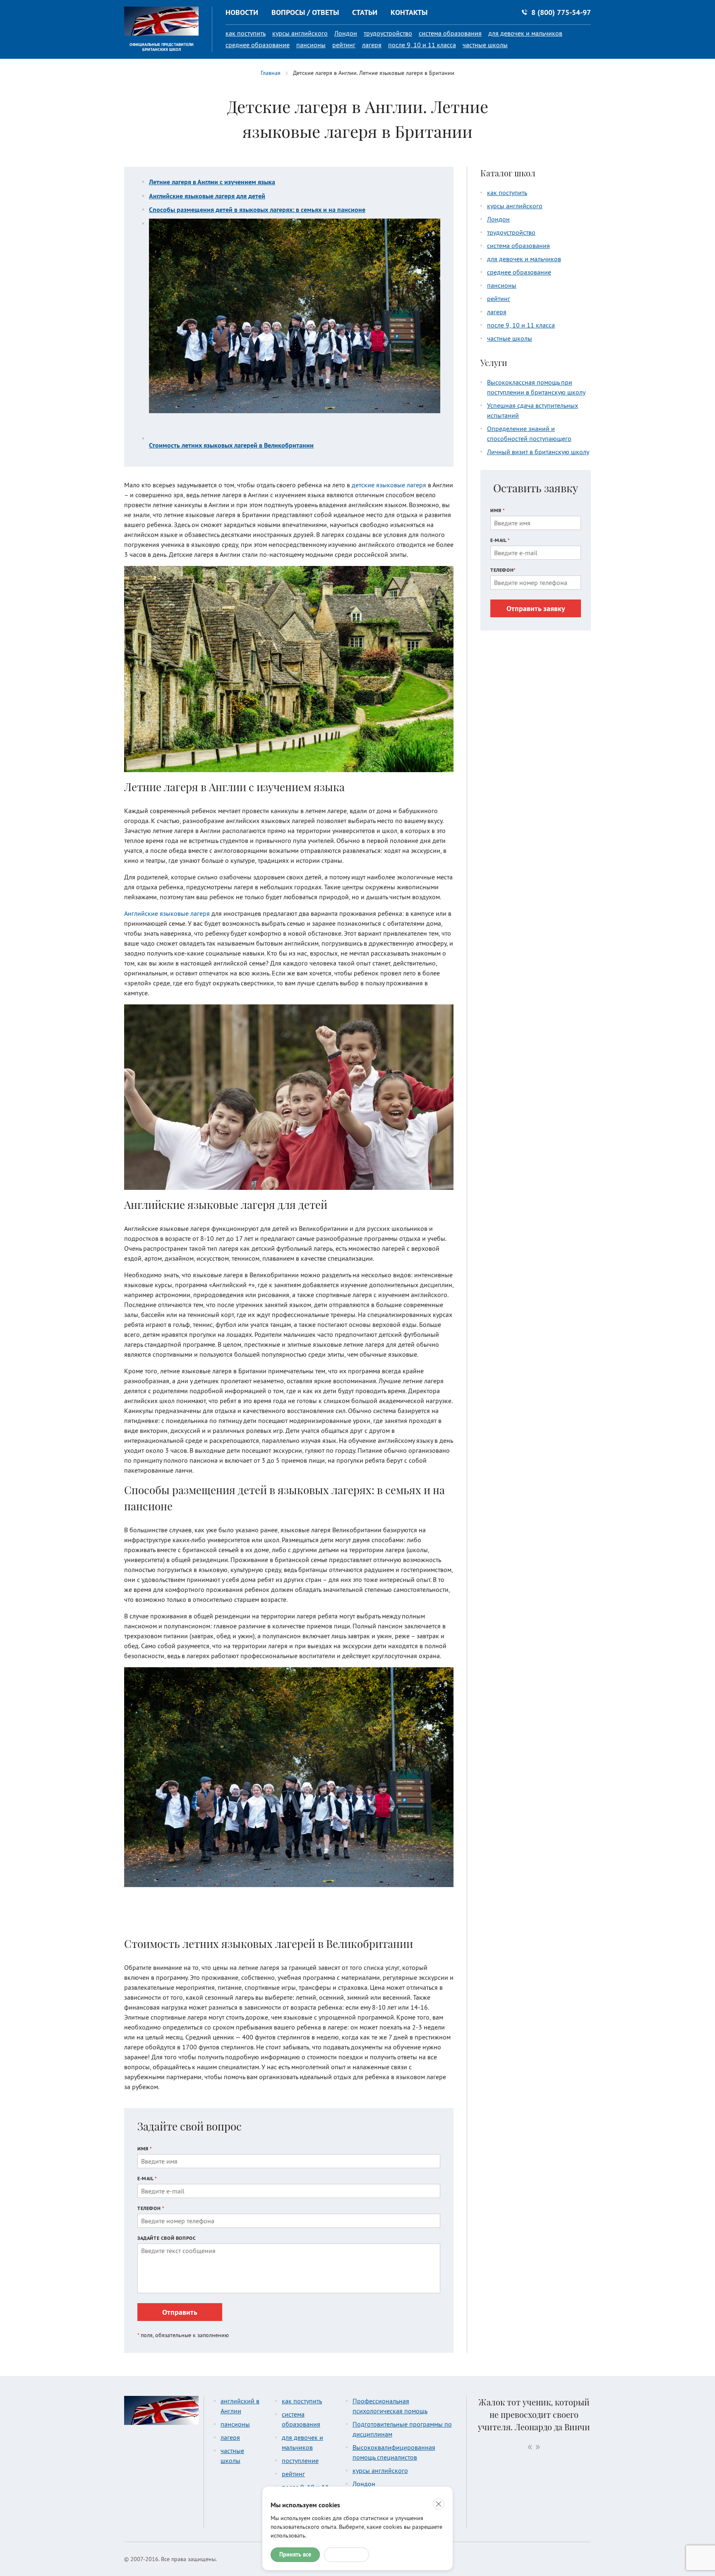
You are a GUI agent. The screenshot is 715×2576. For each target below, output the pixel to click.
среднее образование (258, 45)
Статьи (365, 12)
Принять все (295, 2554)
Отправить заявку (536, 608)
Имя (145, 2149)
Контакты (409, 12)
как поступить (246, 33)
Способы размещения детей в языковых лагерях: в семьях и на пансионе (257, 209)
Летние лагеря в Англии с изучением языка (212, 182)
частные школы (485, 45)
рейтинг (344, 45)
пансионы (311, 45)
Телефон (151, 2208)
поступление (300, 2460)
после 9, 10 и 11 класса (422, 45)
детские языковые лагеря (389, 485)
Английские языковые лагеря (167, 913)
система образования (450, 33)
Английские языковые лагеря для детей (207, 196)
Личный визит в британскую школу (538, 452)
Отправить (180, 2312)
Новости (242, 12)
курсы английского (300, 33)
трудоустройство (388, 33)
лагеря (372, 45)
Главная (271, 73)
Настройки (347, 2554)
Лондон (346, 33)
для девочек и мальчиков (525, 33)
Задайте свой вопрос (167, 2238)
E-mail (147, 2178)
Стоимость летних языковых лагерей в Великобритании (231, 445)
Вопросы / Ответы (305, 12)
